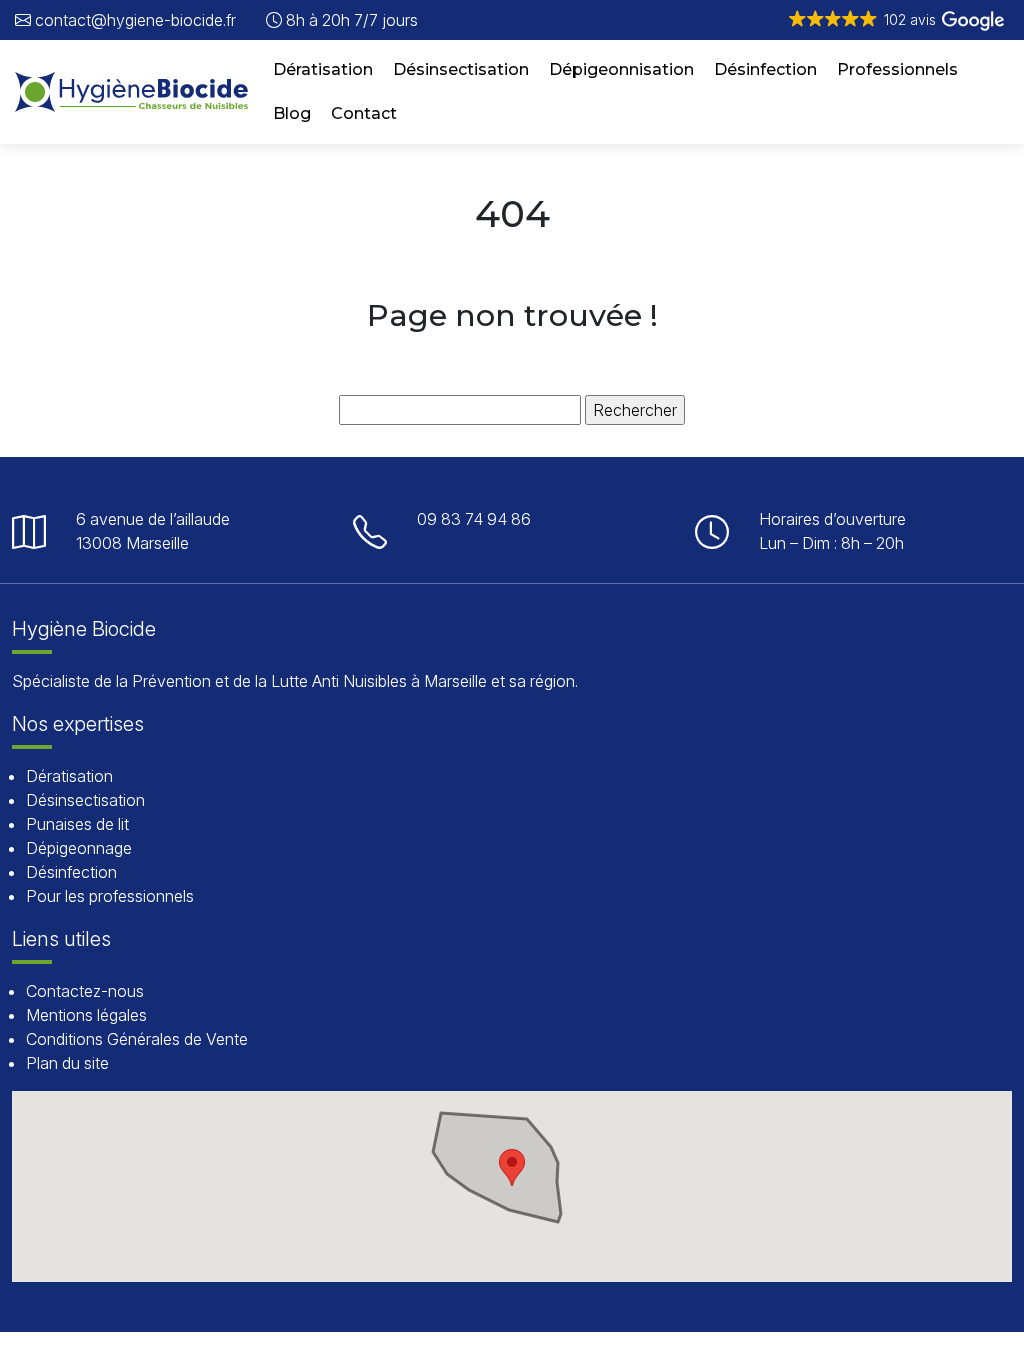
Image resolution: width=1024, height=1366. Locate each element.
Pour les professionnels (110, 896)
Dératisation (323, 69)
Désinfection (765, 69)
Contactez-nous (85, 991)
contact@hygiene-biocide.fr (133, 20)
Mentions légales (86, 1015)
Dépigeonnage (79, 848)
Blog (292, 113)
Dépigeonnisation (621, 69)
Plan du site (67, 1063)
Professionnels (897, 69)
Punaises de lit (77, 824)
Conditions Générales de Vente (137, 1039)
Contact (364, 113)
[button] (895, 20)
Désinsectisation (461, 69)
